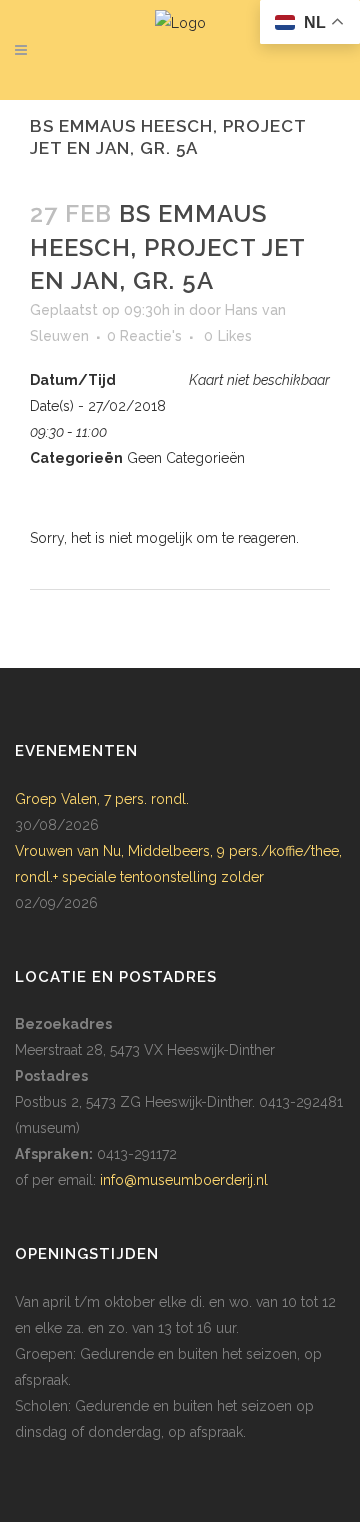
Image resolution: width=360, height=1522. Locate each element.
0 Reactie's (144, 336)
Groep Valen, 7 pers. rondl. (102, 799)
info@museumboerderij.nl (184, 1180)
